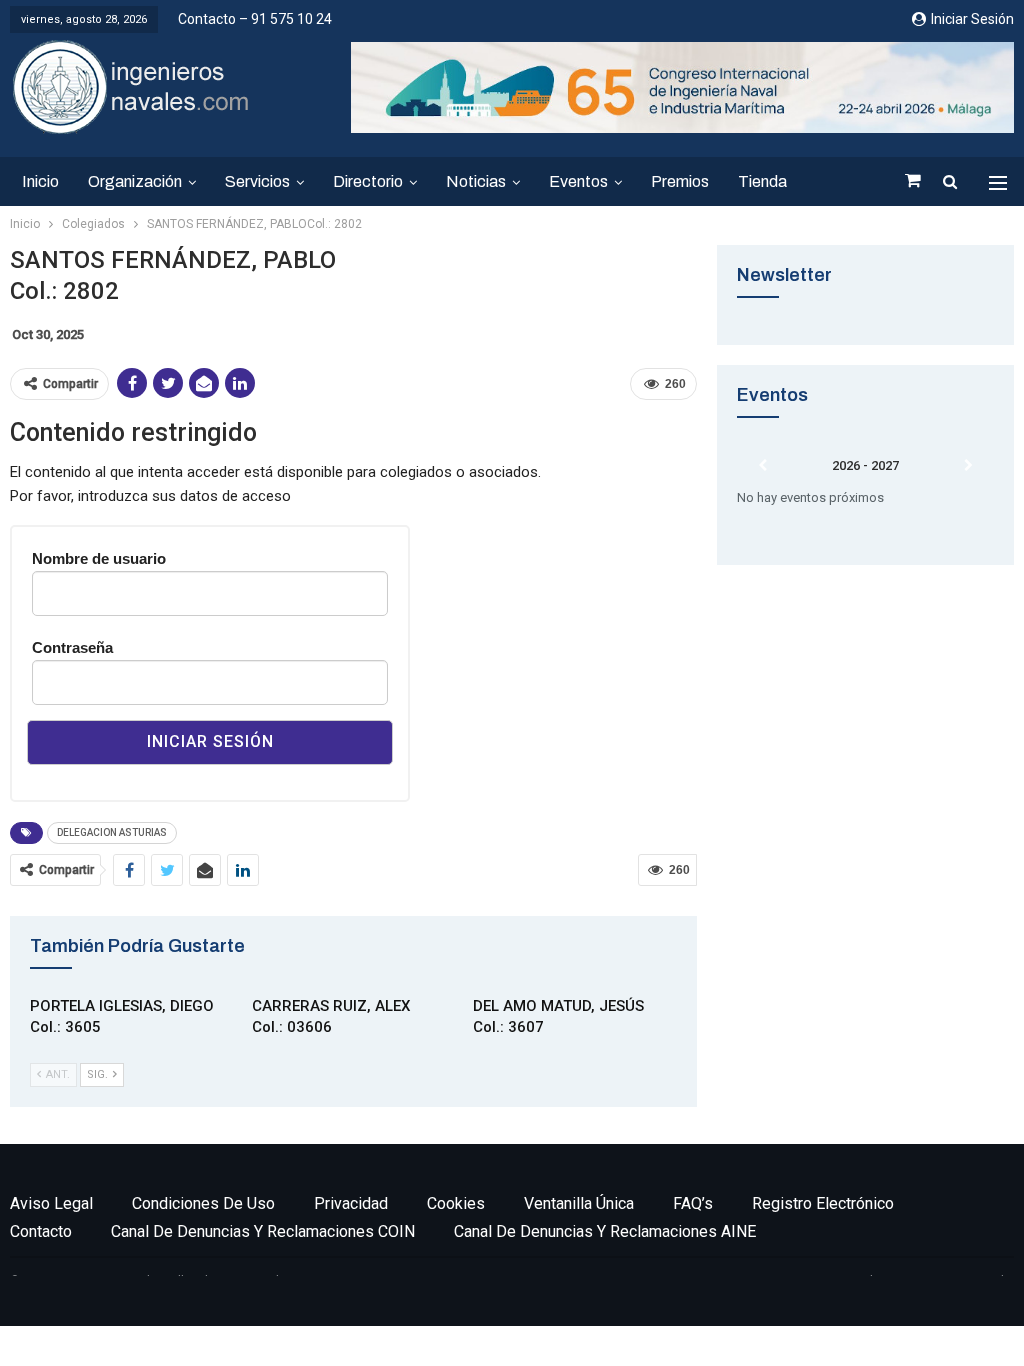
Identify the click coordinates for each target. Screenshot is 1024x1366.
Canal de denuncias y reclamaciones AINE (605, 1231)
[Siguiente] (968, 466)
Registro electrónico (823, 1203)
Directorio (368, 181)
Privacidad (351, 1203)
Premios (680, 181)
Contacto (41, 1231)
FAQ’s (693, 1203)
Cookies (456, 1203)
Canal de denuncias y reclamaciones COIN (263, 1231)
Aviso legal (51, 1203)
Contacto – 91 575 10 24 (255, 19)
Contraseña (72, 647)
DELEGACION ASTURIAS (112, 832)
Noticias (476, 181)
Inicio (40, 181)
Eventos (578, 181)
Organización (135, 181)
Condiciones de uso (203, 1203)
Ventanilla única (579, 1203)
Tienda (762, 181)
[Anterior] (762, 466)
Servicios (257, 181)
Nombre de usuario (99, 558)
